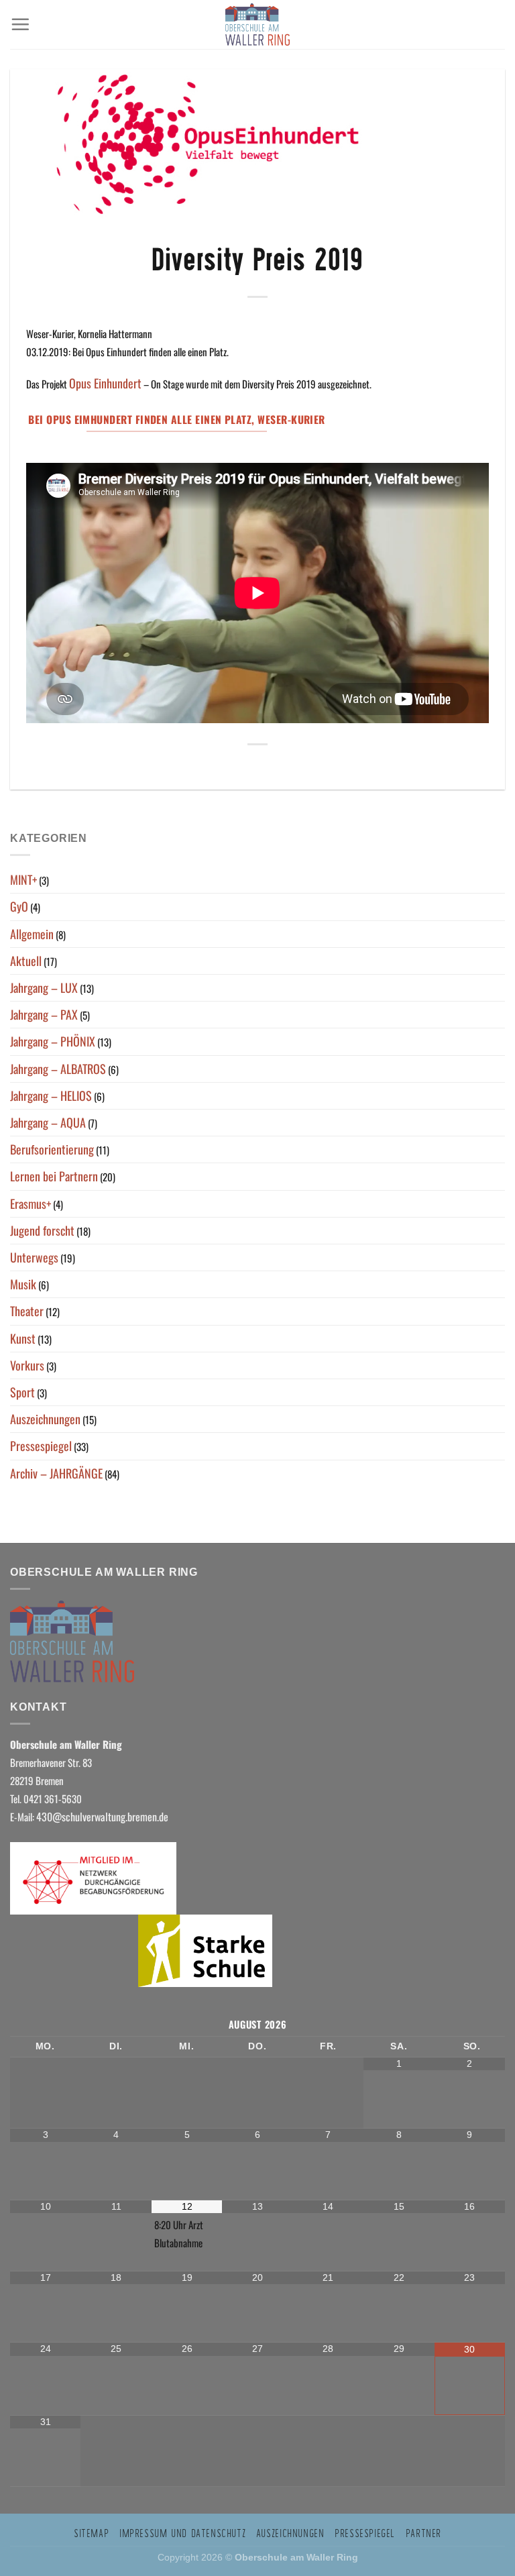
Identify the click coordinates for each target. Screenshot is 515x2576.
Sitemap (91, 2533)
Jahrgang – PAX (44, 1014)
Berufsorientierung (52, 1149)
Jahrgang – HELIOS (51, 1095)
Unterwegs (34, 1257)
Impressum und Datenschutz (182, 2533)
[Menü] (20, 24)
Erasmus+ (31, 1203)
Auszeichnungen (45, 1419)
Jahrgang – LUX (44, 987)
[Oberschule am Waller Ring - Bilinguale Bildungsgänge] (257, 24)
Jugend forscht (42, 1230)
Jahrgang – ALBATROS (58, 1069)
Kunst (23, 1338)
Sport (22, 1392)
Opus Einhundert (105, 383)
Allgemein (32, 934)
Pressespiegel (41, 1446)
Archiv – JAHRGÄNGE (56, 1473)
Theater (27, 1311)
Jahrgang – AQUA (48, 1122)
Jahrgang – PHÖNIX (53, 1041)
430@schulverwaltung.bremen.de (104, 1817)
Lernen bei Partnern (54, 1176)
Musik (23, 1284)
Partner (423, 2533)
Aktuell (26, 961)
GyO (19, 906)
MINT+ (23, 879)
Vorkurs (27, 1365)
